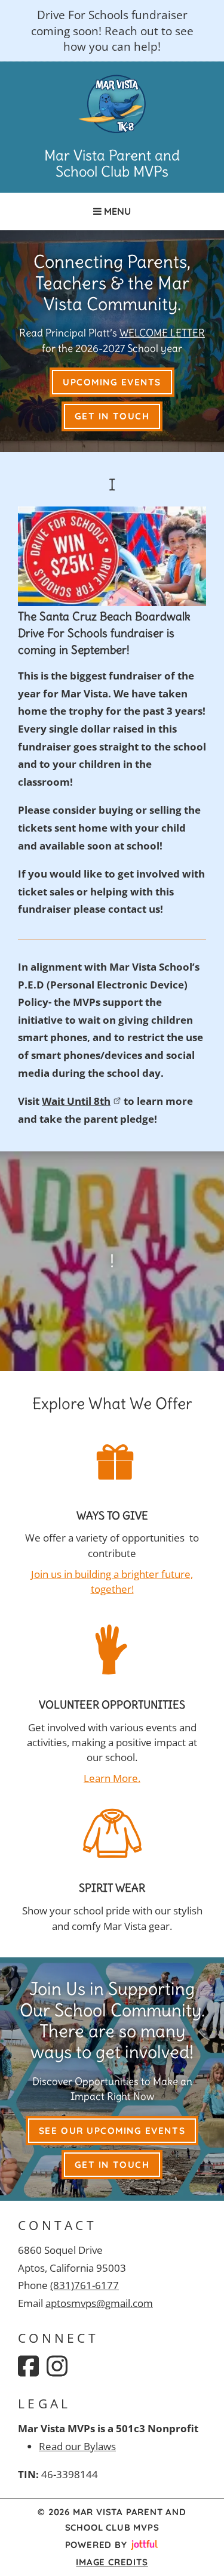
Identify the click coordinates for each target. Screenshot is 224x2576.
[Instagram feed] (57, 2366)
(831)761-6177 (85, 2285)
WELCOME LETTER (162, 333)
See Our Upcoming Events (112, 2131)
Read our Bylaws (77, 2446)
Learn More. (112, 1778)
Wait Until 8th (76, 1101)
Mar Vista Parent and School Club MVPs (112, 164)
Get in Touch (112, 416)
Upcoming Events (112, 382)
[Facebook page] (28, 2366)
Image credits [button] (112, 2562)
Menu (116, 211)
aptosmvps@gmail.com (99, 2303)
